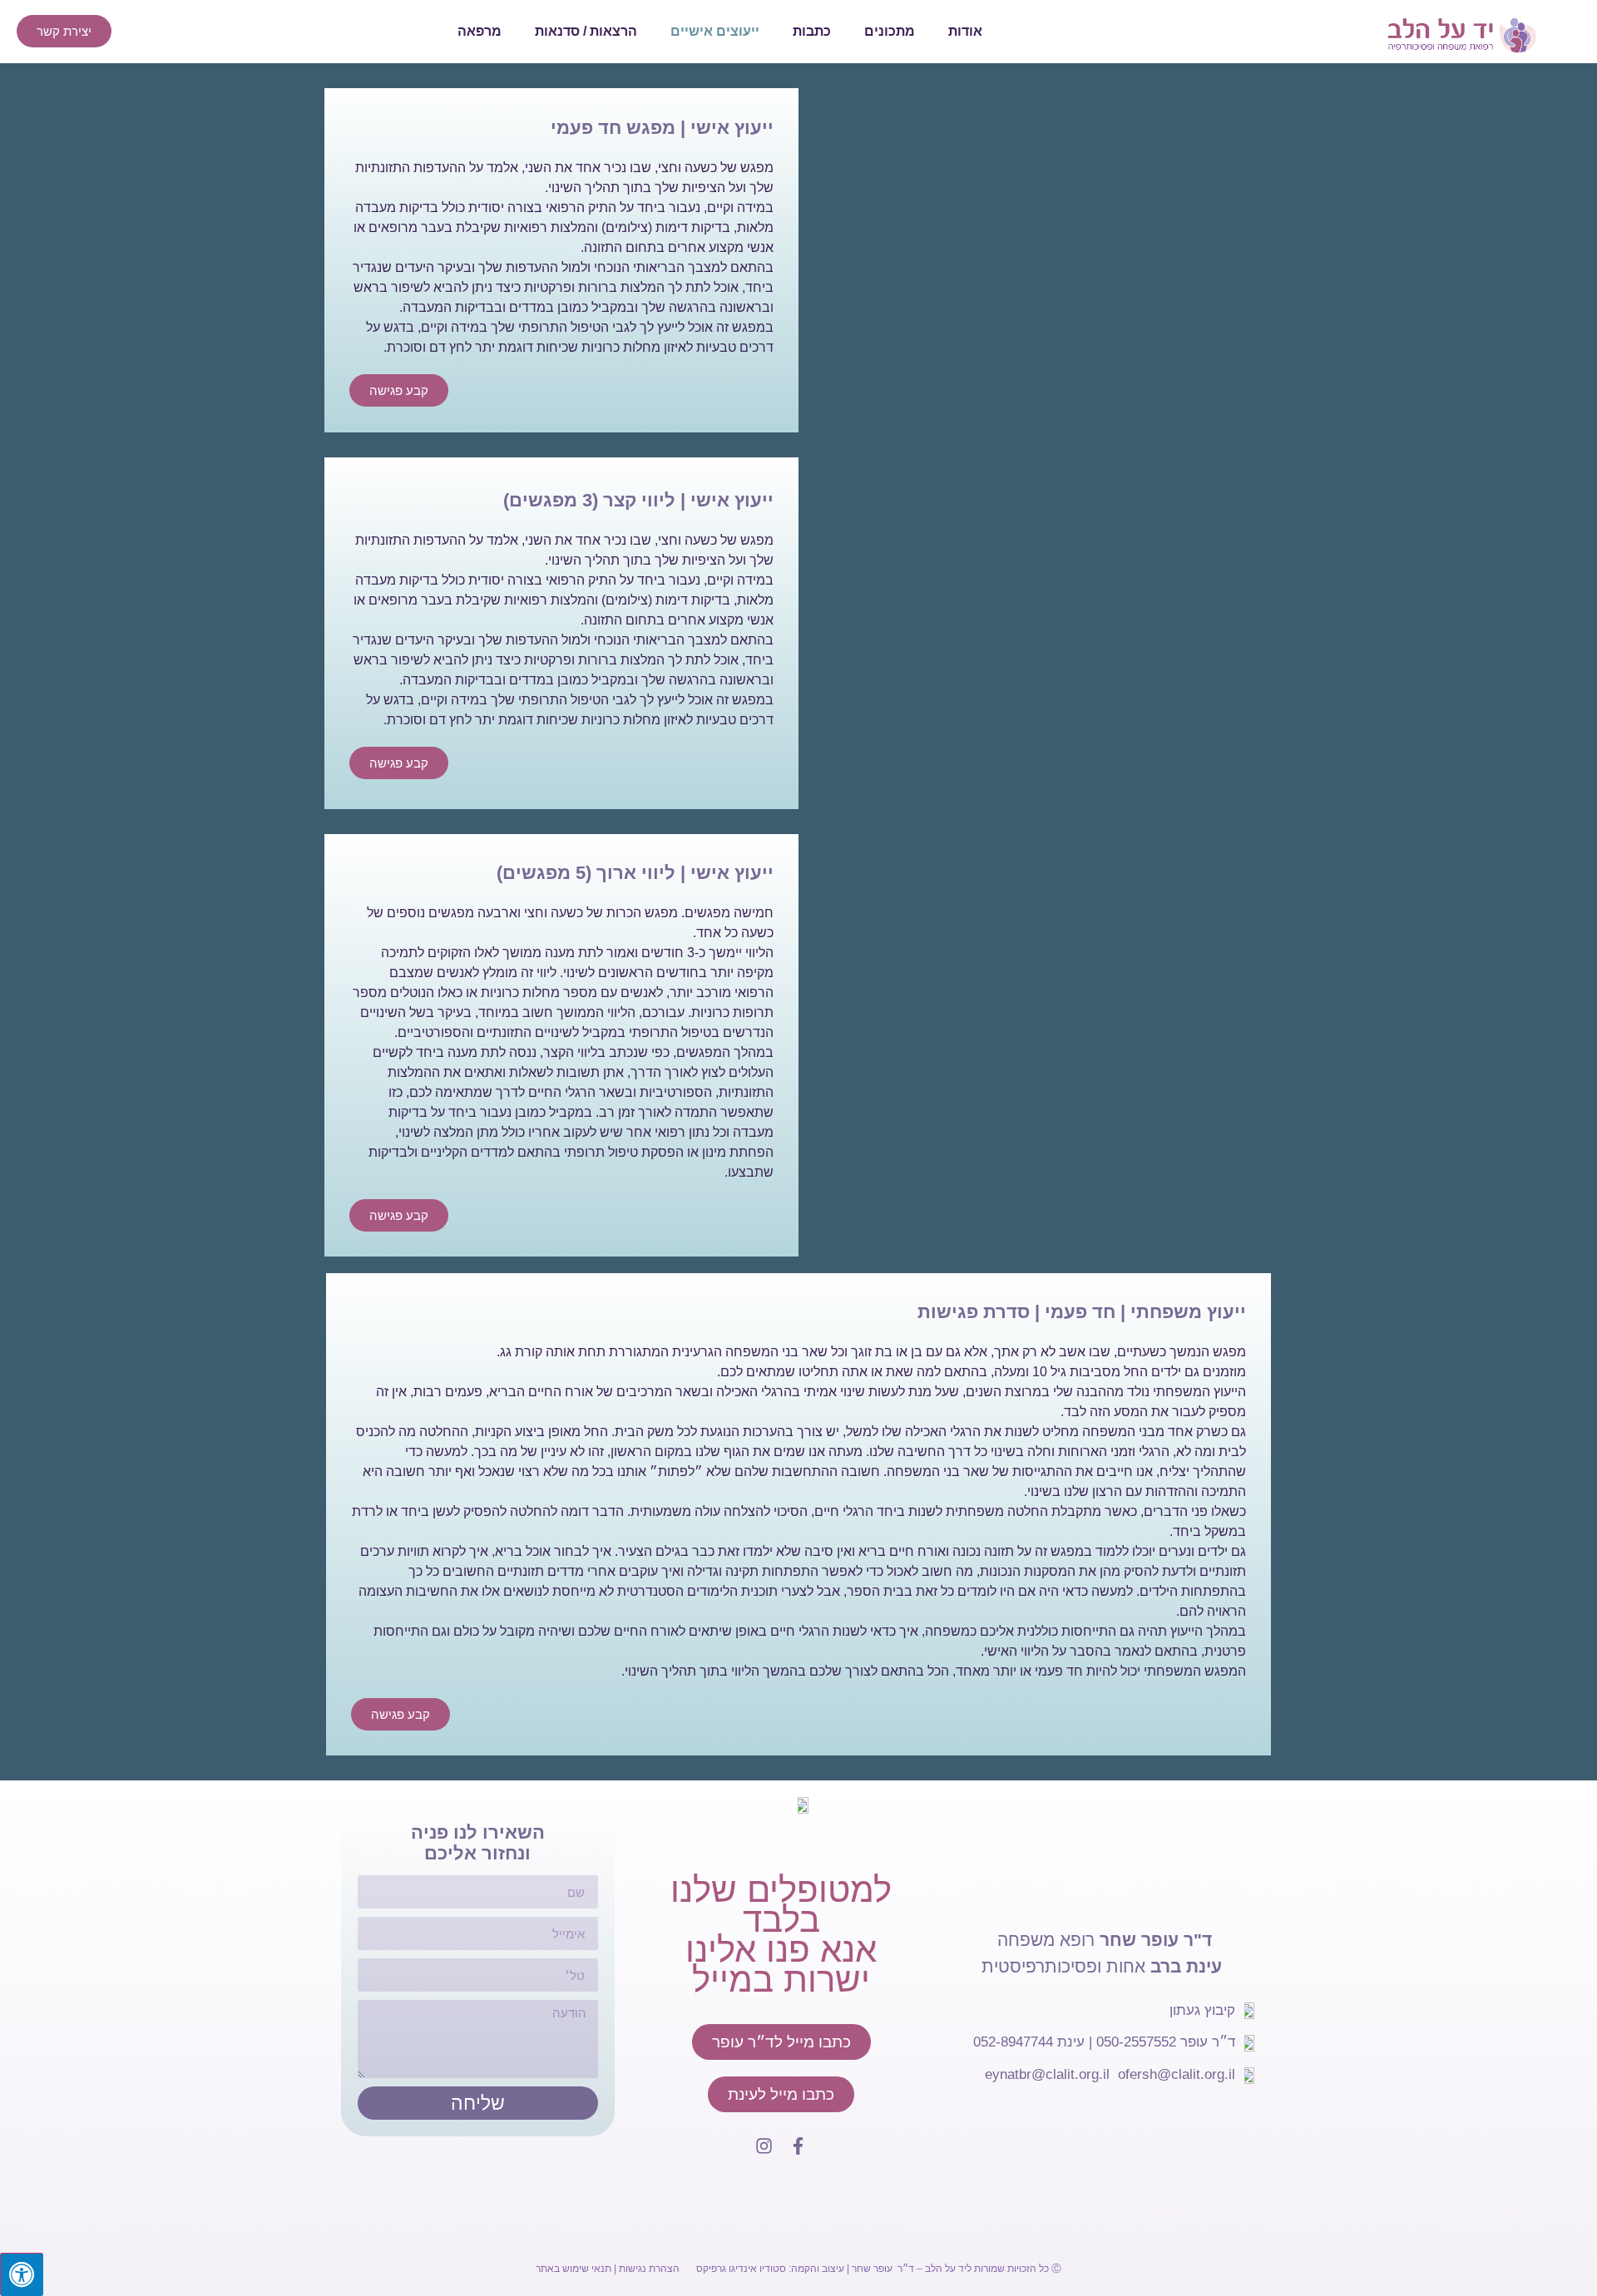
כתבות (812, 31)
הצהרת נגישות (649, 2269)
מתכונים (890, 31)
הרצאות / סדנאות (586, 31)
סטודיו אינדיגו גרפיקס (741, 2269)
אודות (965, 31)
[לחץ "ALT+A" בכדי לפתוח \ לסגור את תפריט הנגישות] (22, 2274)
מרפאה (480, 31)
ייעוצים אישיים (715, 31)
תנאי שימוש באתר (574, 2269)
